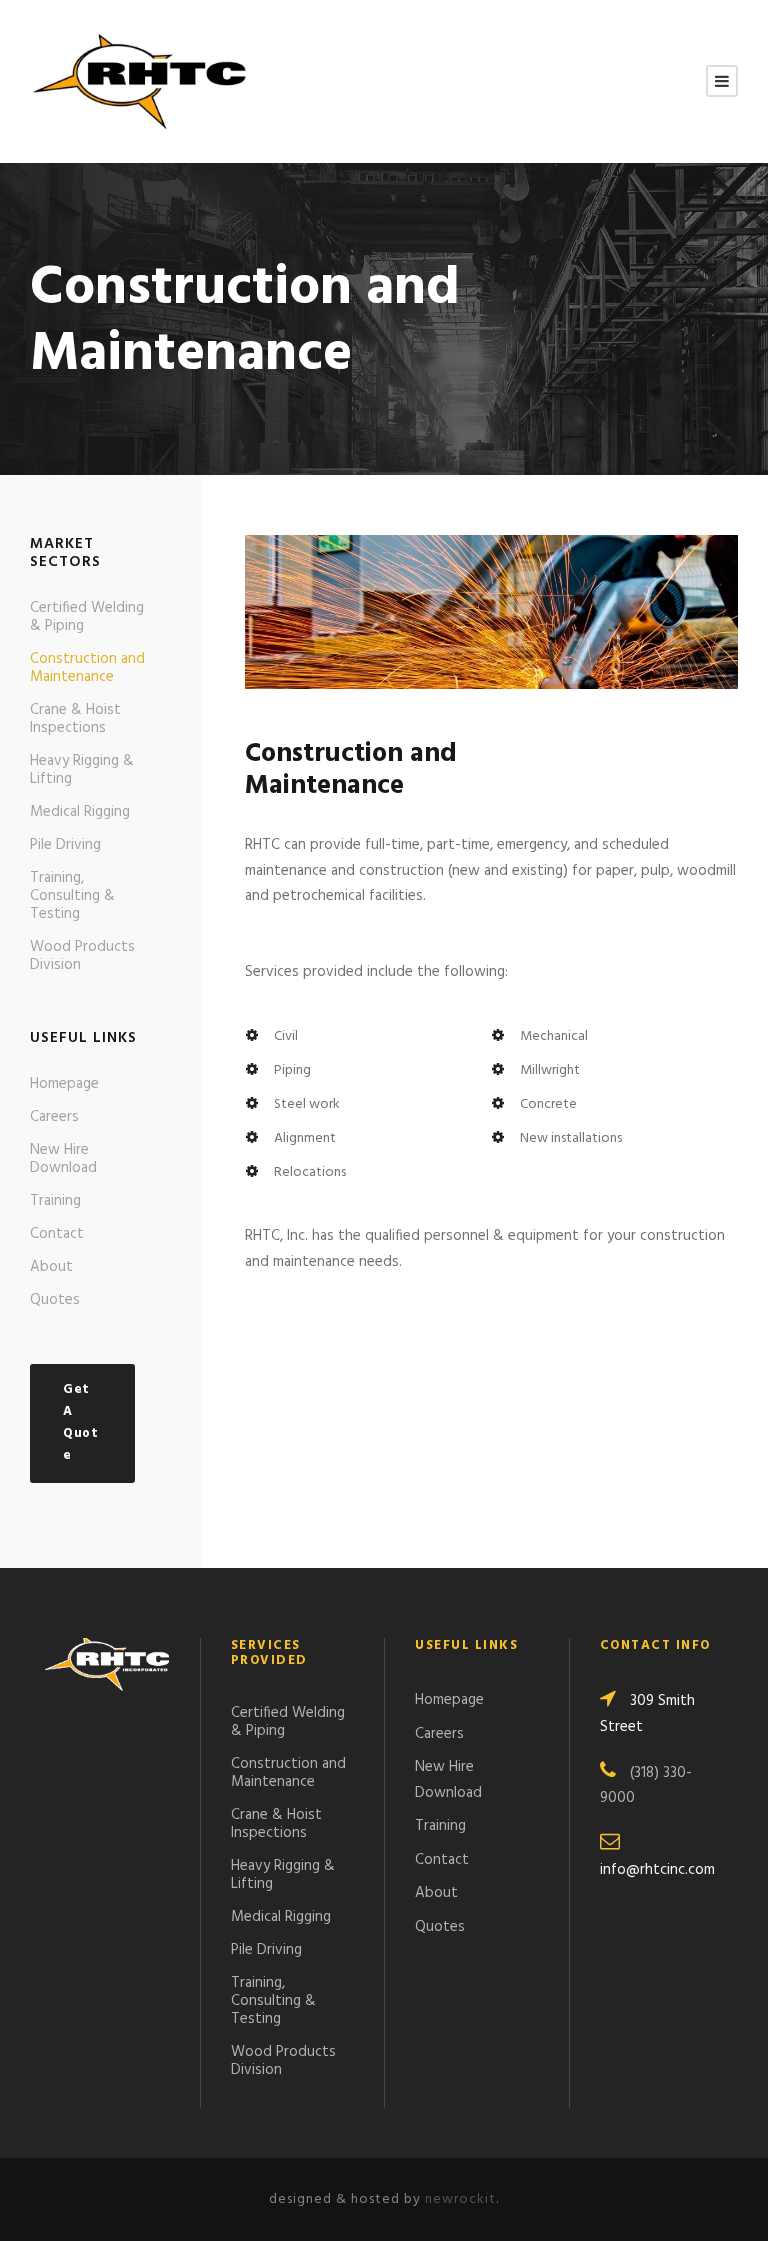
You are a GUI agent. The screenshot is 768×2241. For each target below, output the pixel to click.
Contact (57, 1234)
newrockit (460, 2199)
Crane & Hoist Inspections (75, 719)
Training (55, 1201)
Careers (54, 1117)
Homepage (64, 1084)
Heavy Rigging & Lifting (82, 770)
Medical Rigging (80, 812)
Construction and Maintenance (87, 668)
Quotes (55, 1300)
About (51, 1267)
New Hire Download (63, 1159)
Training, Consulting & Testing (72, 896)
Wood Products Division (82, 956)
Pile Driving (65, 845)
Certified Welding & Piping (87, 617)
